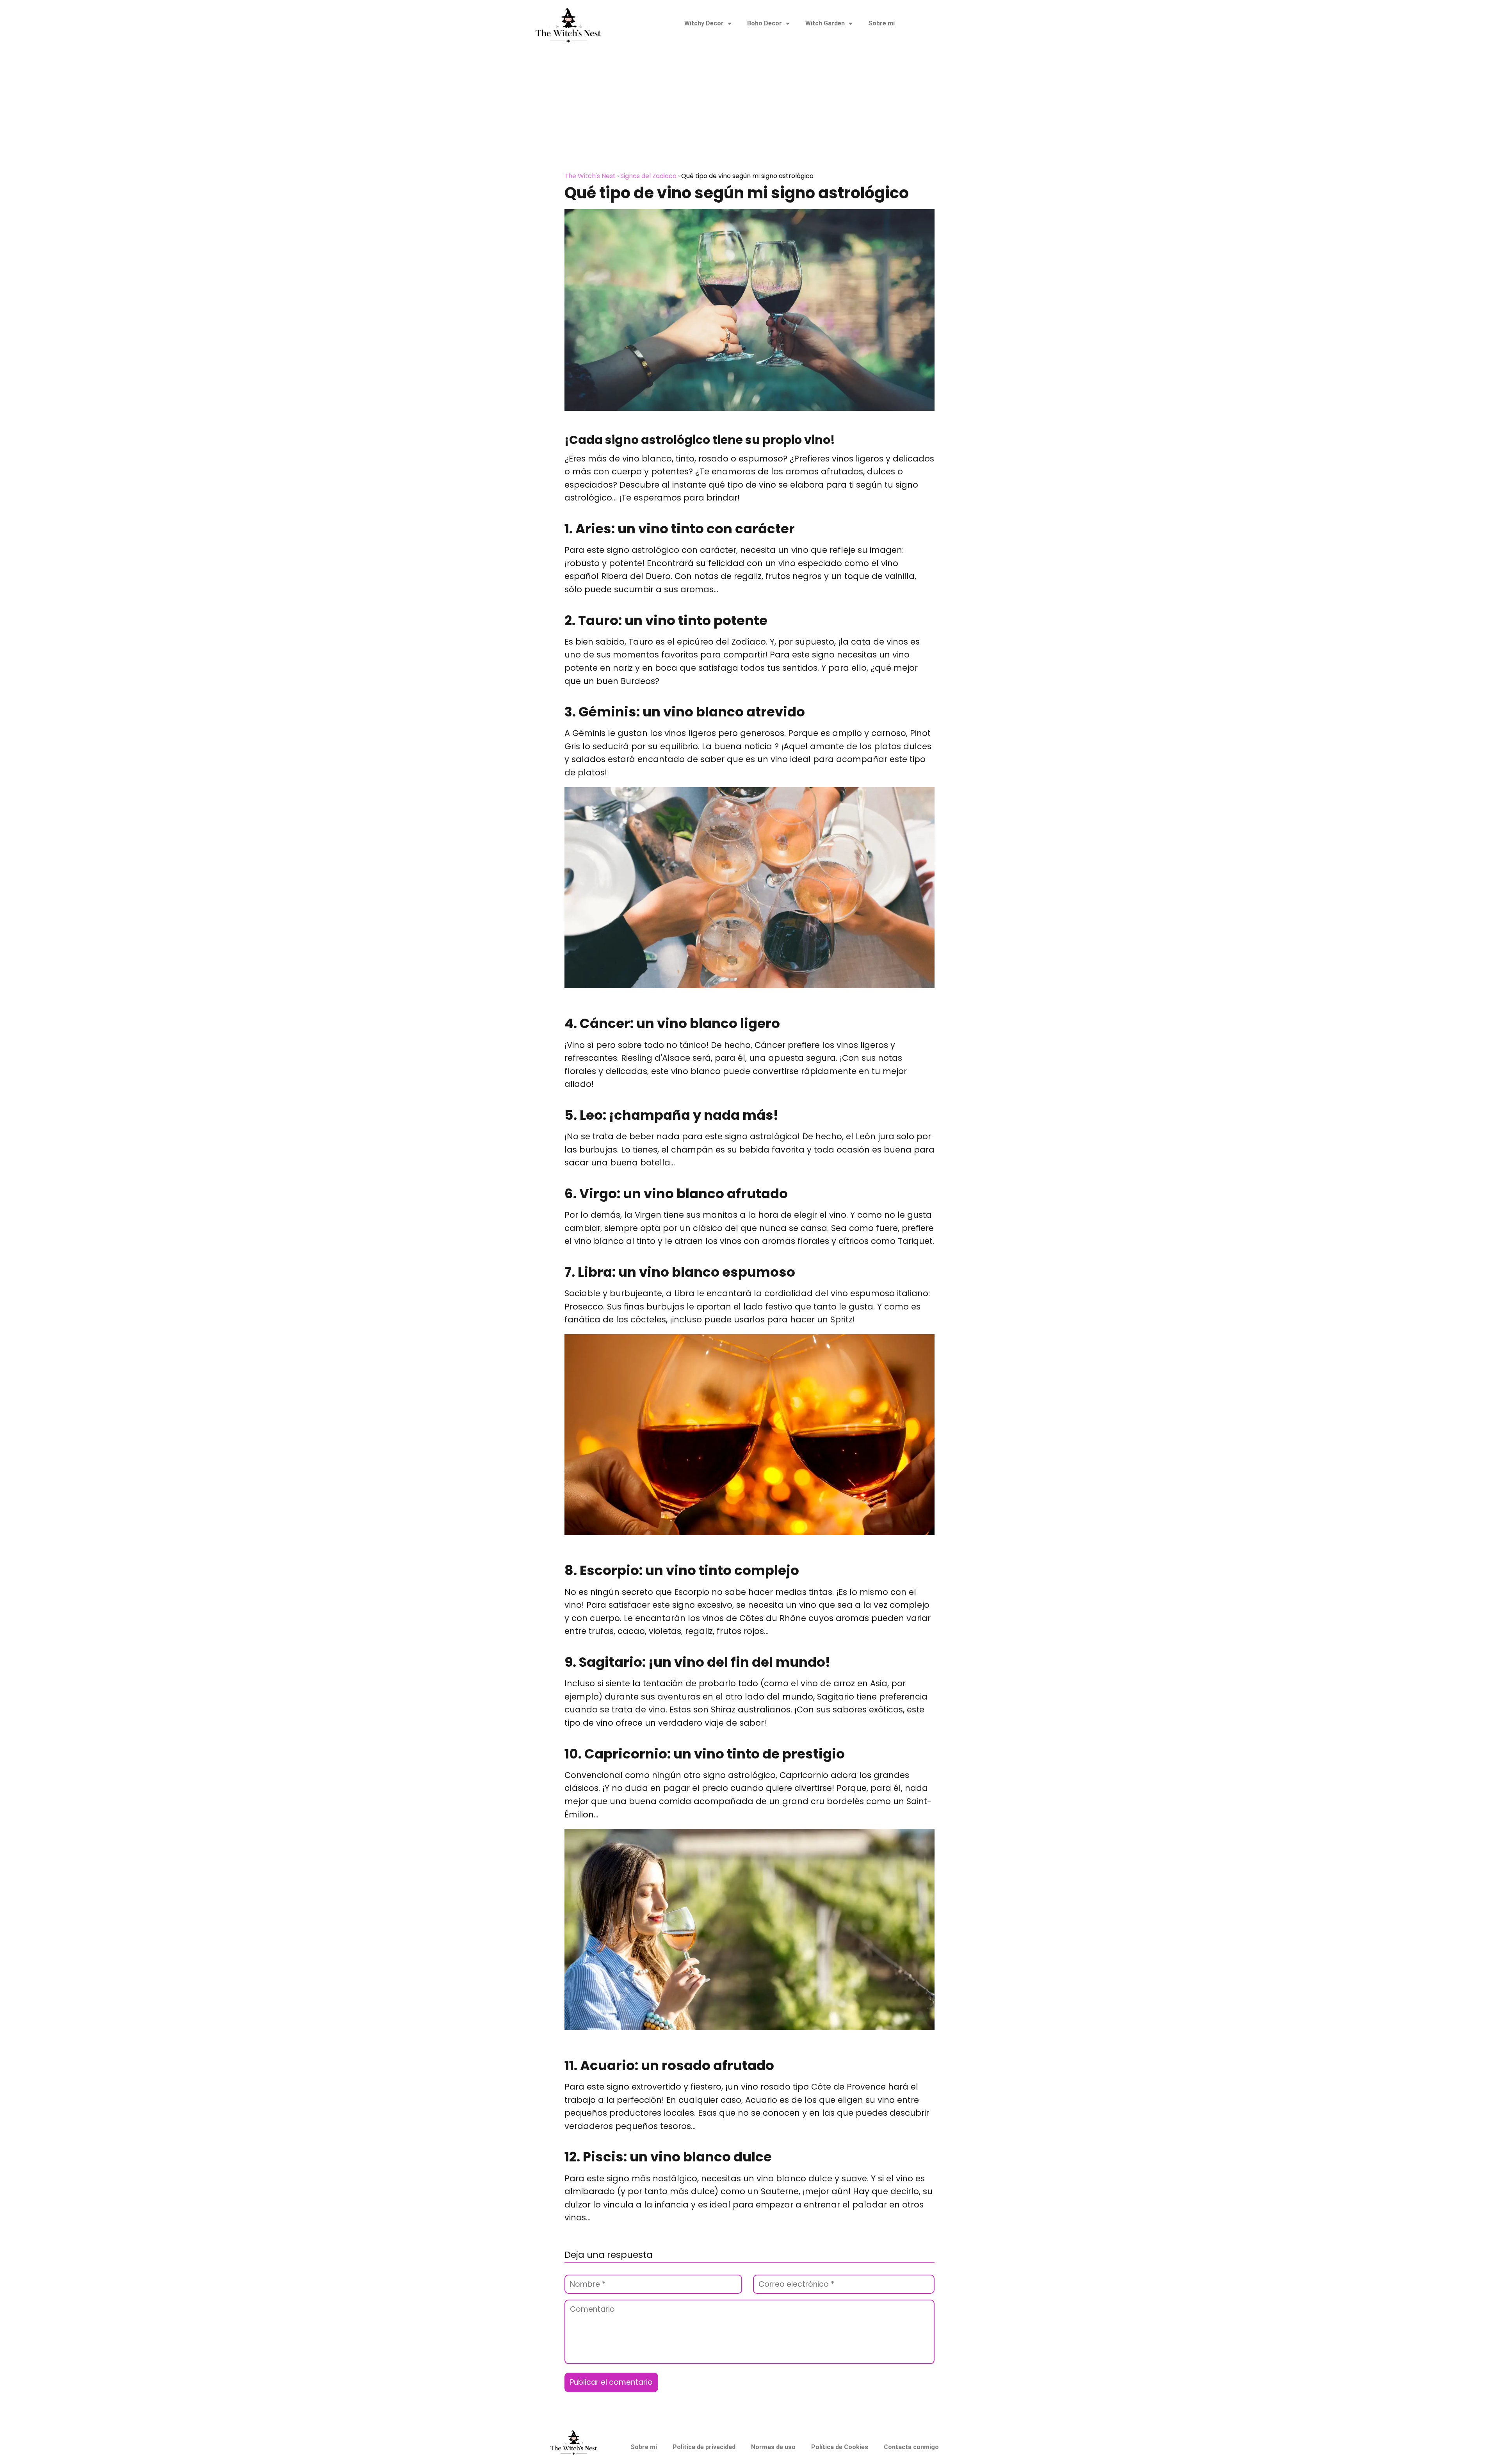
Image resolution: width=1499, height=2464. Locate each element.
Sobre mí (881, 23)
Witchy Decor (704, 23)
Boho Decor (765, 23)
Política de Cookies (840, 2447)
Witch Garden (825, 23)
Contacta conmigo (911, 2447)
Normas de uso (773, 2447)
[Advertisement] (749, 112)
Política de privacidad (704, 2447)
